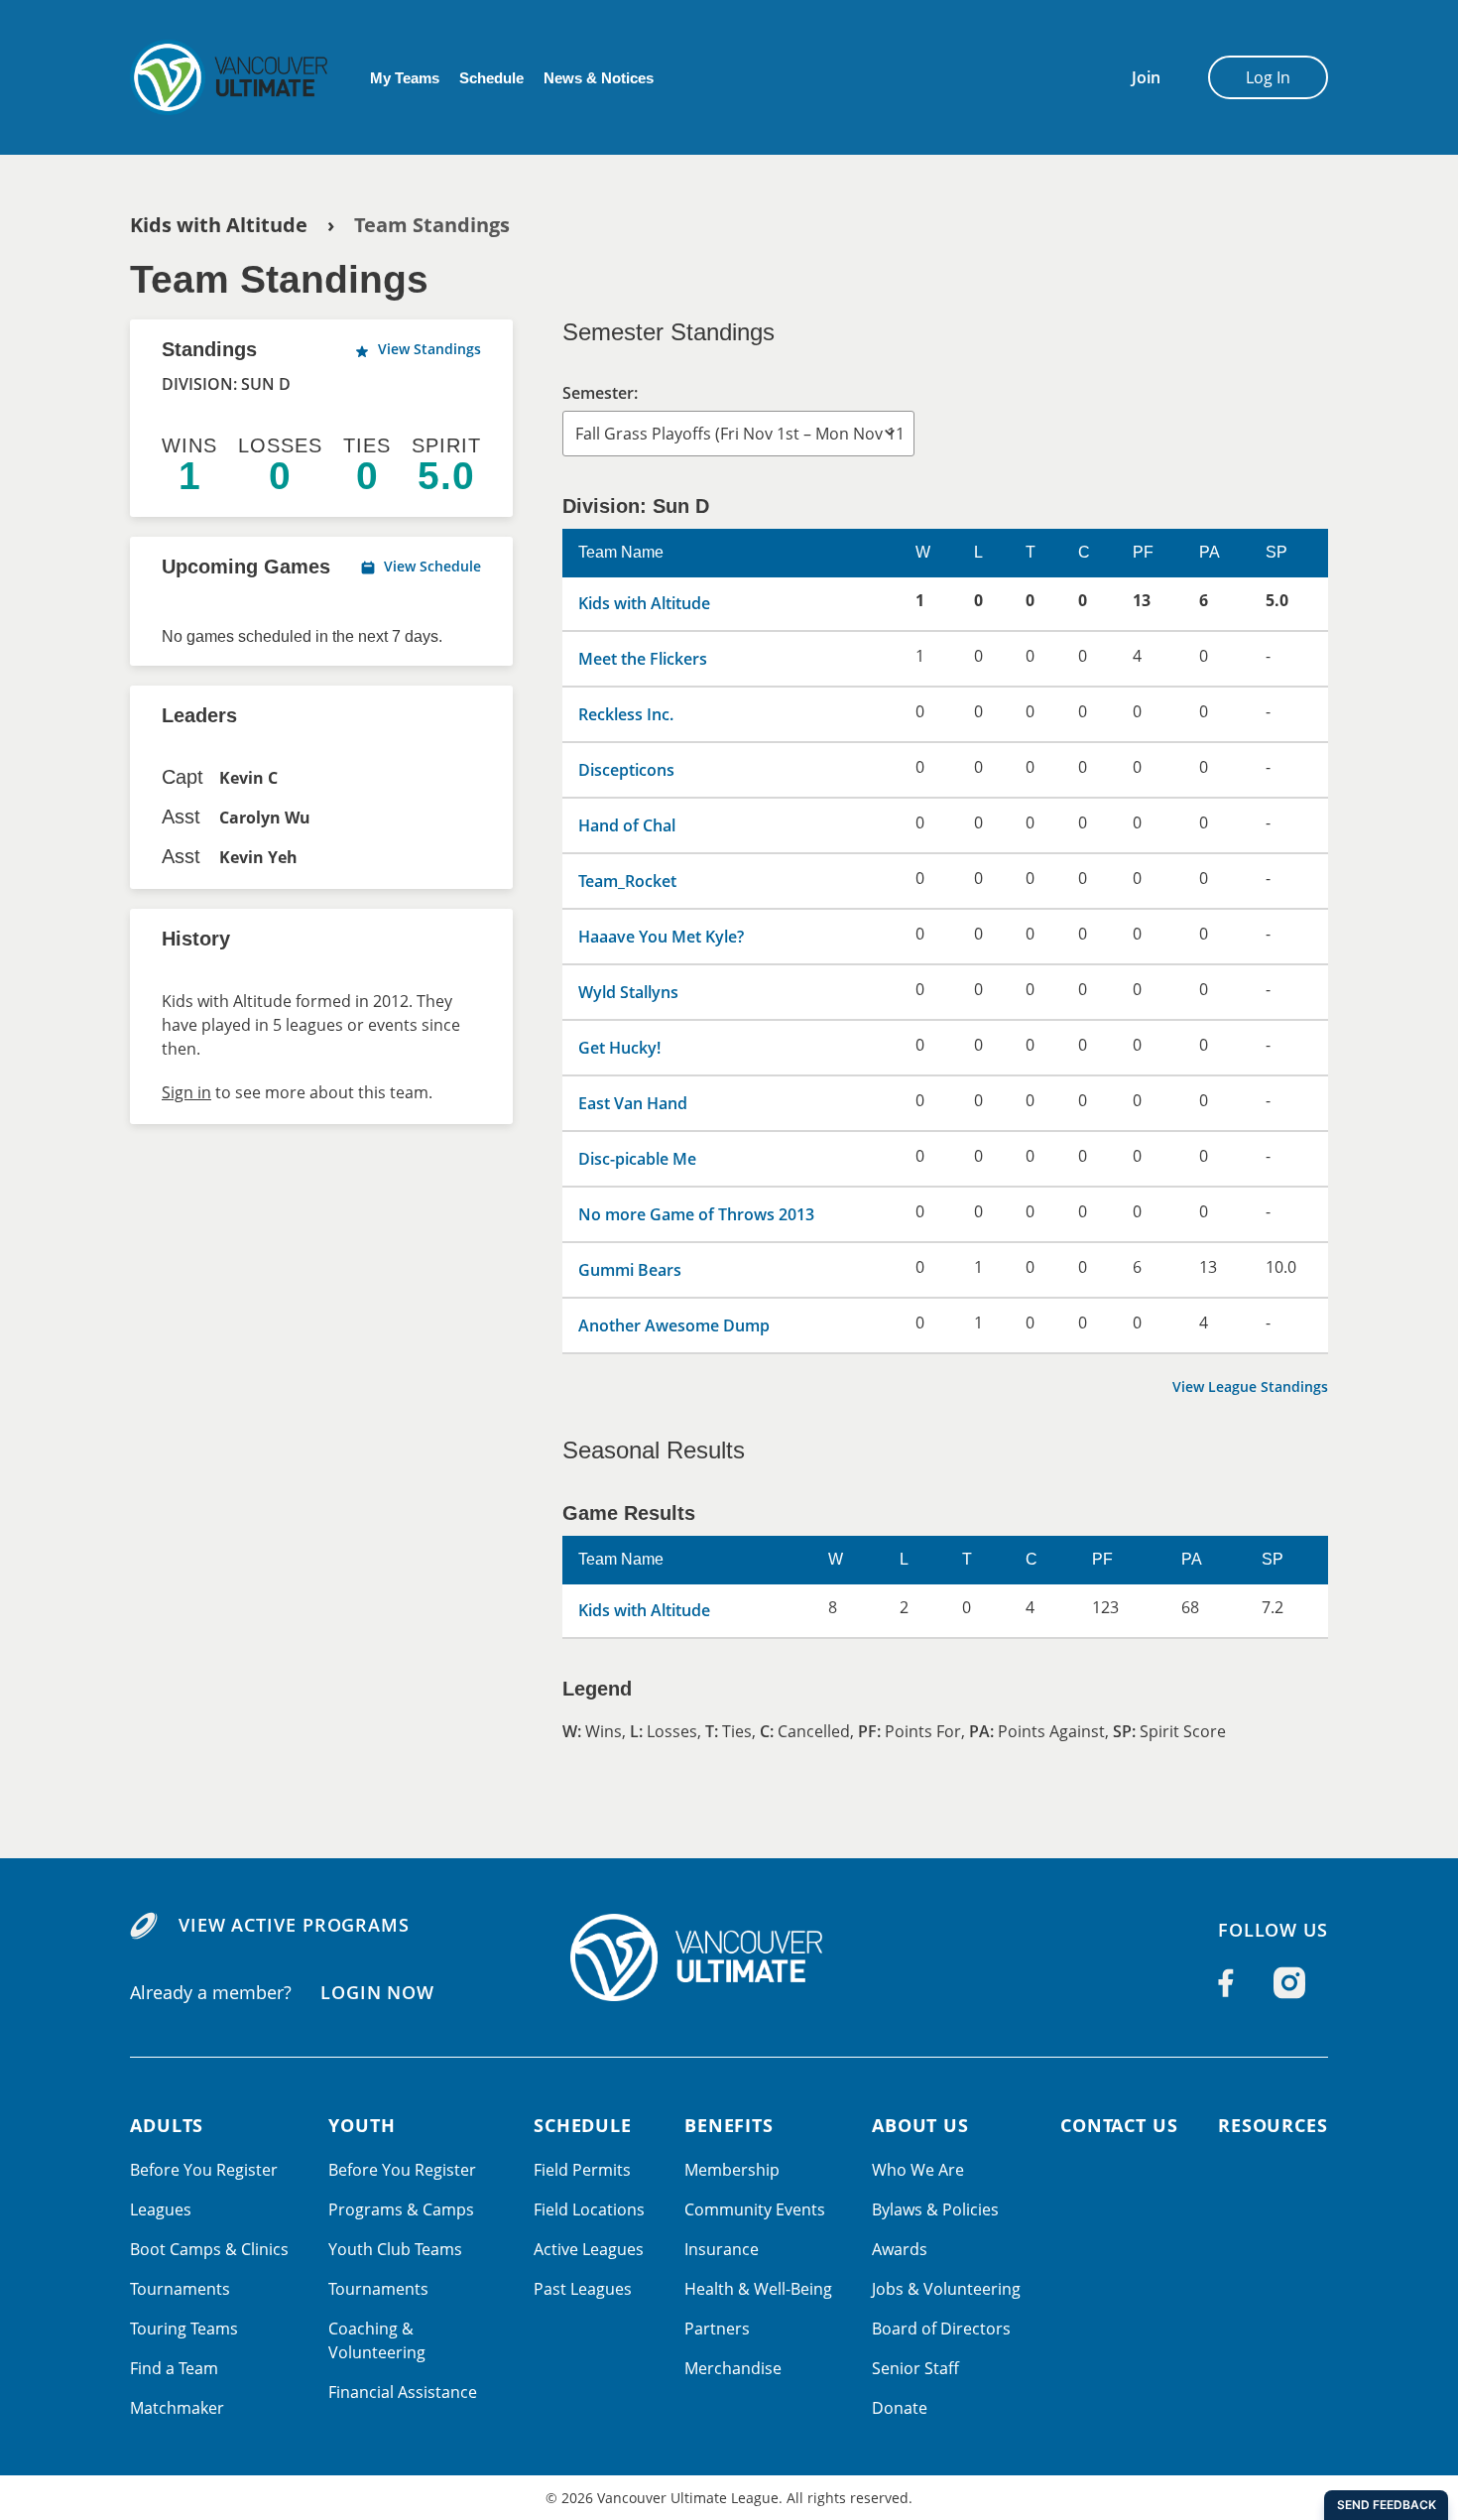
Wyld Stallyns (628, 992)
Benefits (729, 2125)
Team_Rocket (627, 881)
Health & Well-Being (758, 2289)
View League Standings (1250, 1386)
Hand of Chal (627, 825)
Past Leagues (583, 2289)
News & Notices (599, 78)
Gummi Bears (630, 1270)
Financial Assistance (403, 2392)
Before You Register (204, 2170)
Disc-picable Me (637, 1159)
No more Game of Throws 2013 (696, 1214)
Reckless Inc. (626, 714)
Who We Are (918, 2170)
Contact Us (1119, 2125)
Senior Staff (915, 2368)
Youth (362, 2125)
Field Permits (582, 2170)
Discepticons (626, 770)
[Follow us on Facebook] (1226, 1983)
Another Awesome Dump (674, 1325)
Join (1146, 77)
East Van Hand (633, 1103)
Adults (167, 2125)
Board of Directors (941, 2329)
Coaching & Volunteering (377, 2340)
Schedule (491, 78)
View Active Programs (294, 1925)
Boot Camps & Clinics (209, 2249)
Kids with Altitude (219, 225)
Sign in (186, 1092)
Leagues (161, 2209)
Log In (1268, 77)
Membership (732, 2170)
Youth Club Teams (395, 2249)
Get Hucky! (619, 1048)
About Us (920, 2125)
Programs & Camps (401, 2209)
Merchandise (733, 2368)
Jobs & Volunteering (946, 2289)
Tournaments (180, 2289)
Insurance (722, 2249)
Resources (1273, 2125)
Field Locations (589, 2209)
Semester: (600, 393)
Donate (900, 2408)
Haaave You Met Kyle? (661, 937)
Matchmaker (177, 2408)
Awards (900, 2249)
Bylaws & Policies (935, 2209)
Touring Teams (184, 2329)
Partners (717, 2329)
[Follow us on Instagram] (1289, 1983)
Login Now (377, 1991)
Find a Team (174, 2368)
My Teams (405, 78)
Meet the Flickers (643, 659)
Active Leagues (589, 2249)
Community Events (755, 2209)
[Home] (729, 1957)
